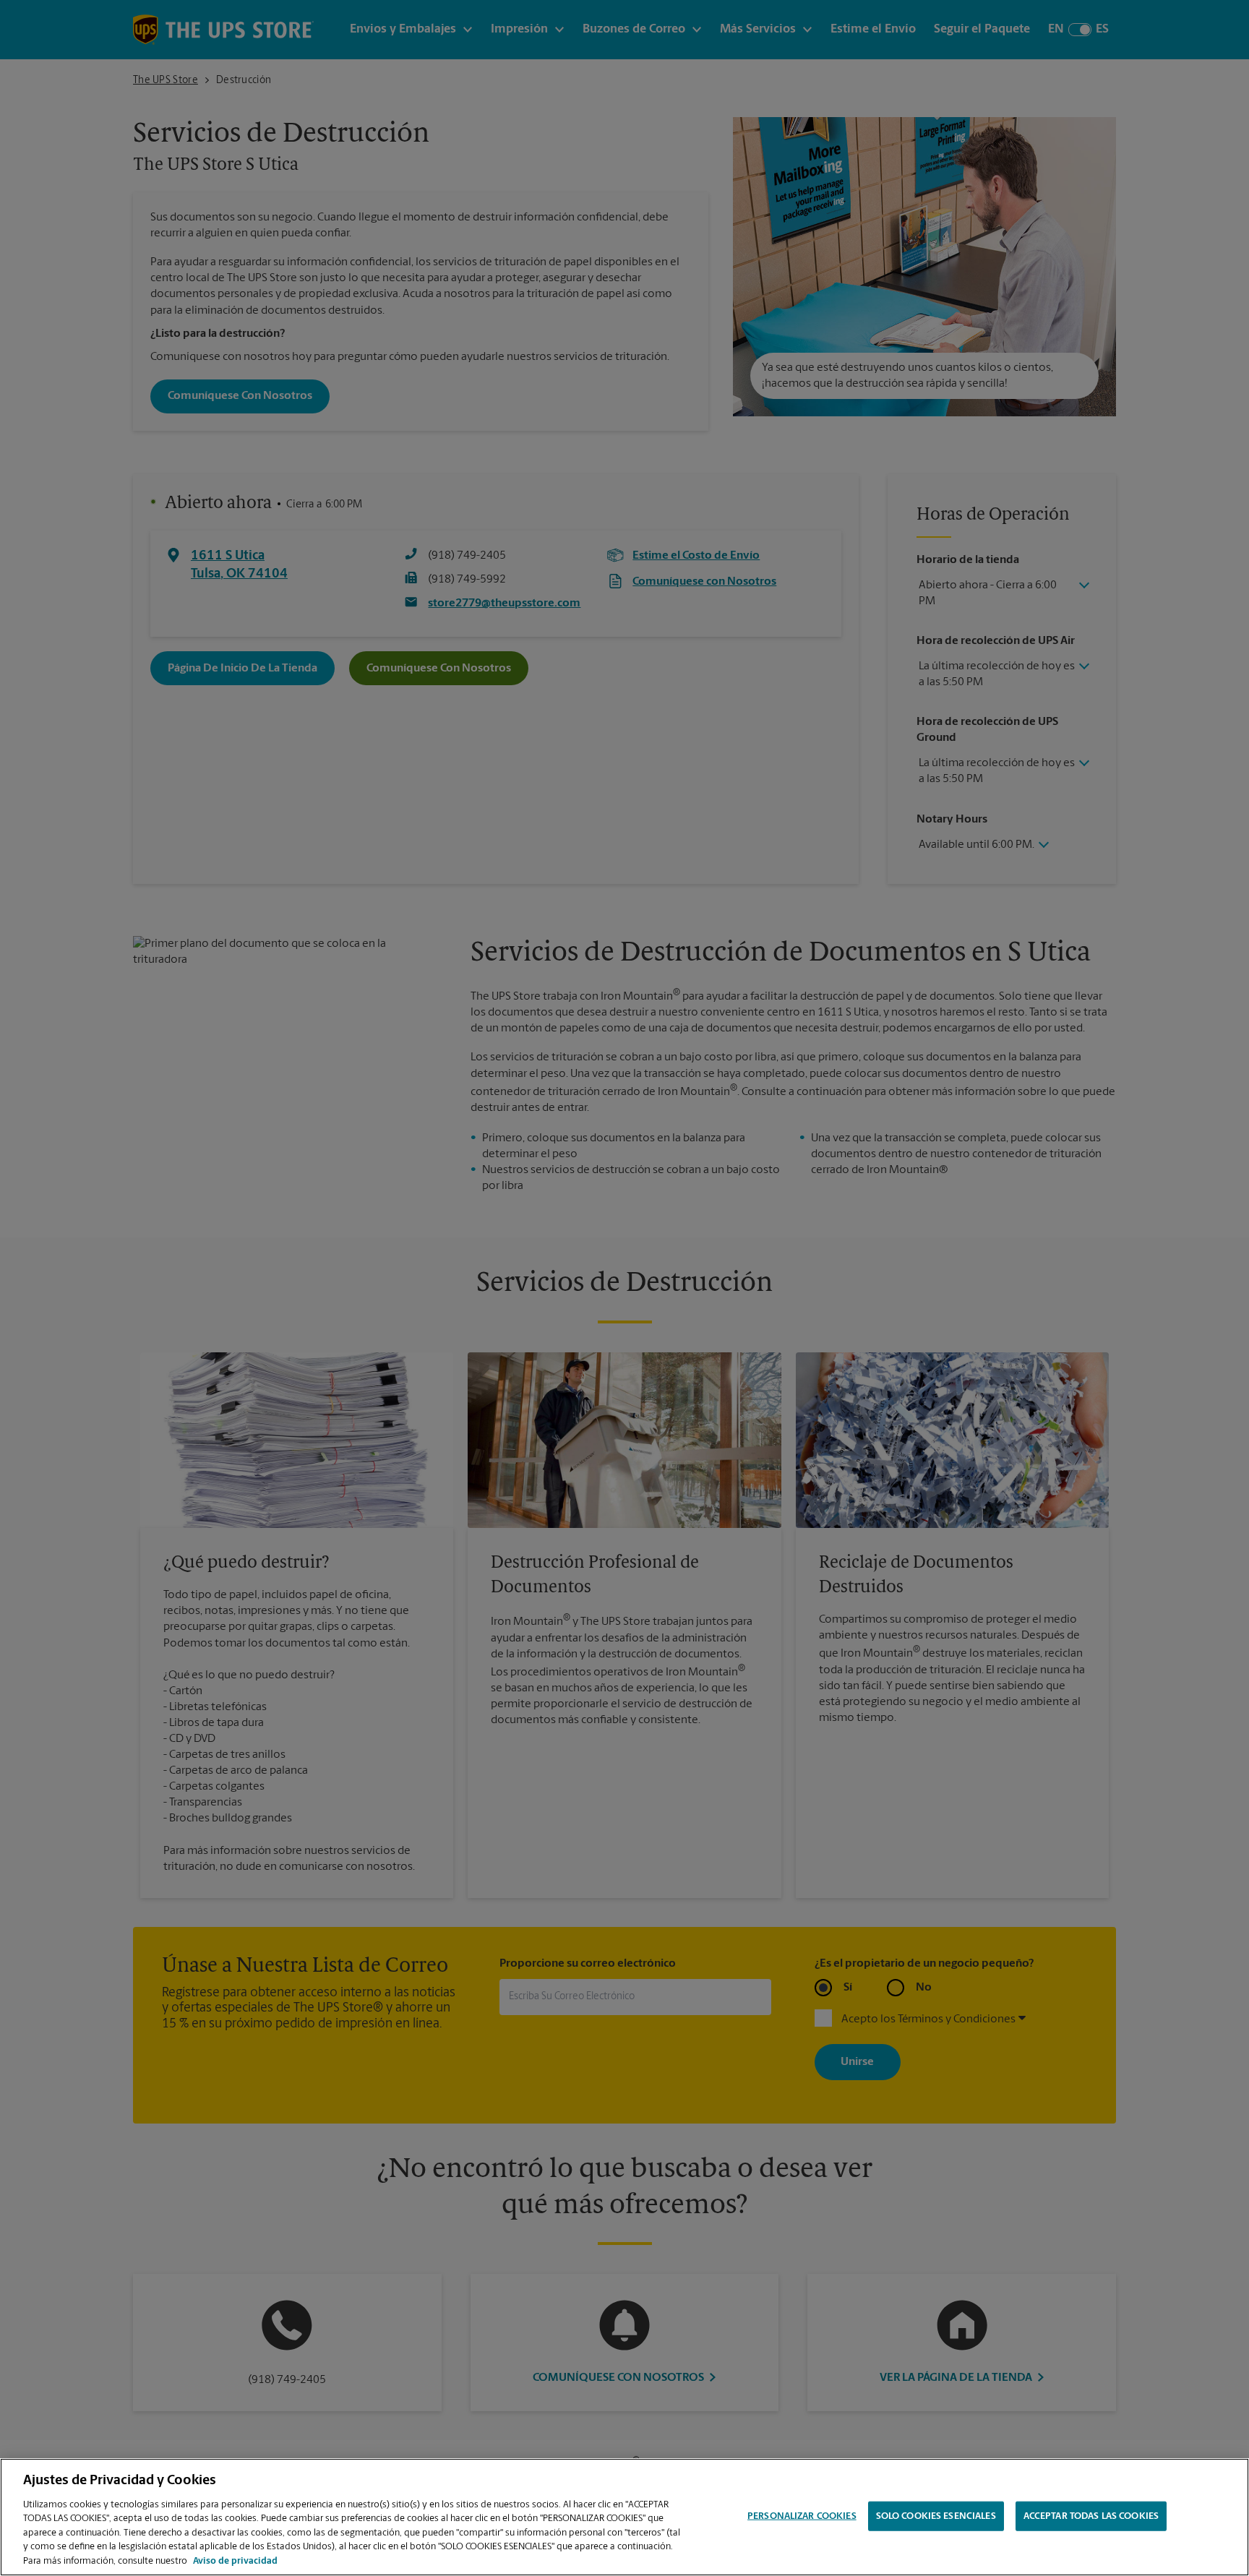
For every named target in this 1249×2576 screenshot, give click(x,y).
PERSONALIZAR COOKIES (802, 2516)
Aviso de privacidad (235, 2561)
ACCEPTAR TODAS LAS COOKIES (1091, 2516)
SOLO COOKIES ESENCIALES (936, 2516)
